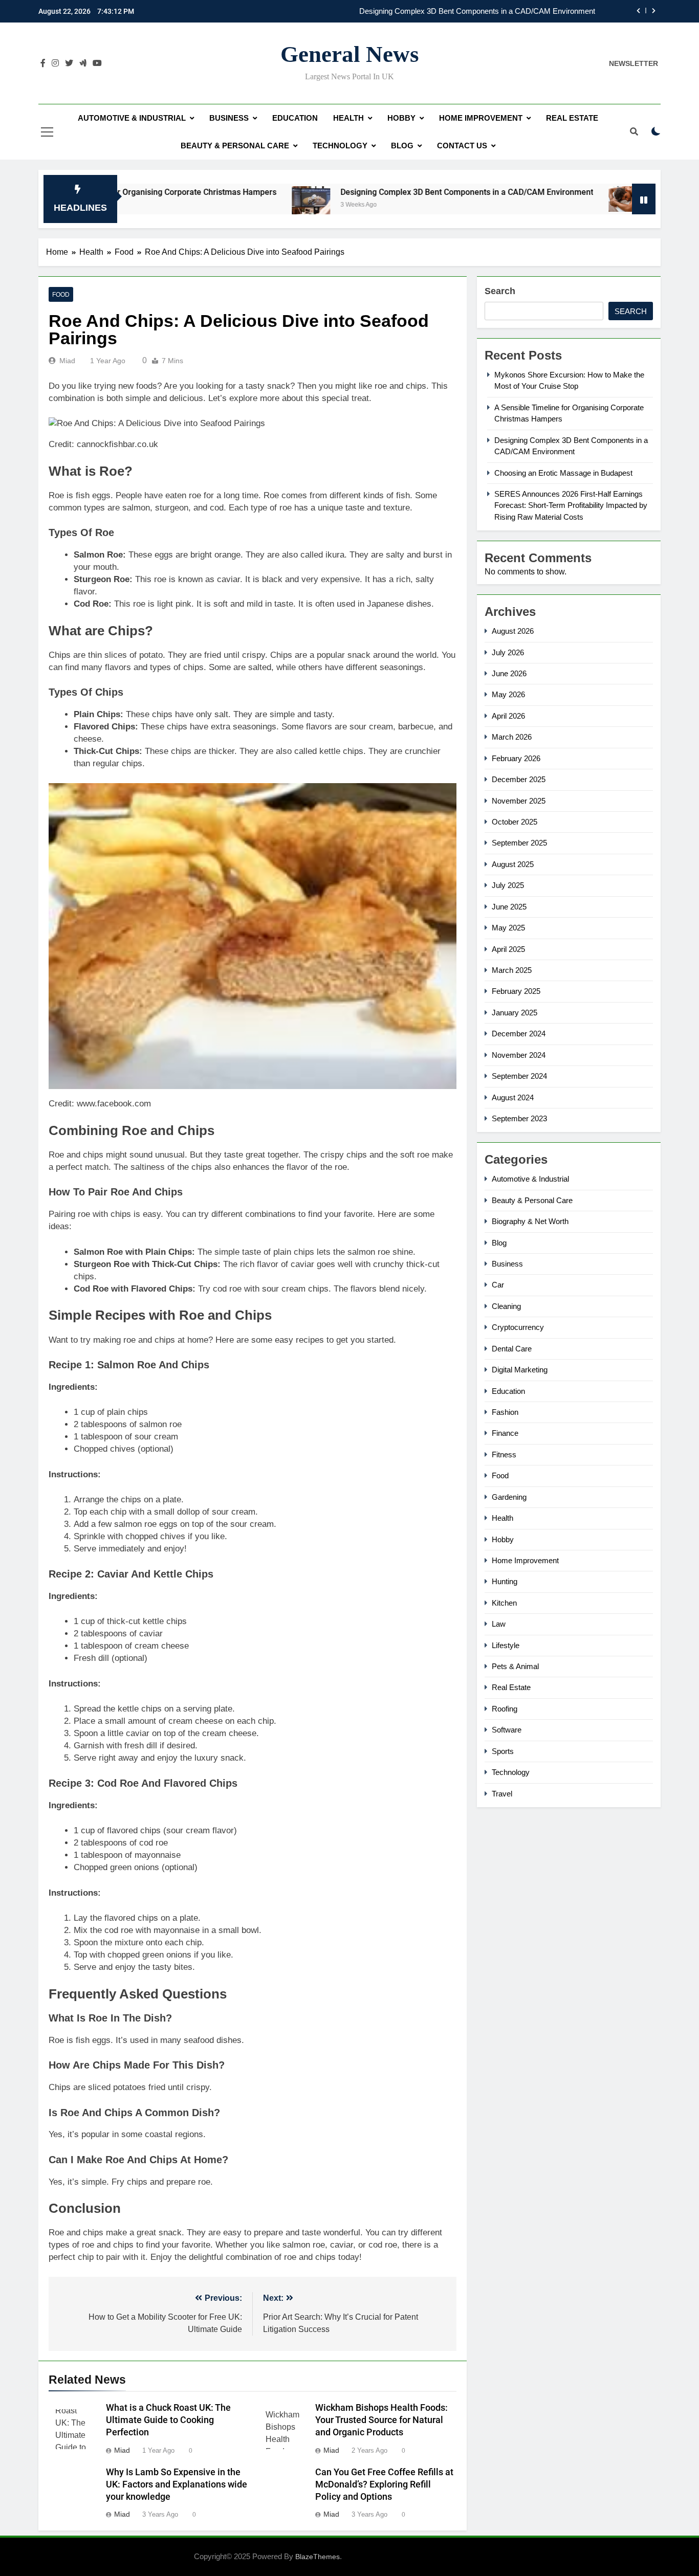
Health (348, 118)
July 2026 (508, 652)
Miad (67, 361)
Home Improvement (481, 118)
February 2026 (516, 758)
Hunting (505, 1581)
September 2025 (519, 843)
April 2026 (508, 716)
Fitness (504, 1454)
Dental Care (512, 1349)
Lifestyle (506, 1645)
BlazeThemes (318, 2557)
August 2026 (513, 631)
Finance (505, 1433)
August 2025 (513, 864)
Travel (502, 1794)
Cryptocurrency (518, 1327)
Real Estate (572, 118)
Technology (340, 146)
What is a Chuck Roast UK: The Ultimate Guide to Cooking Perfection (168, 2420)
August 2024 (513, 1097)
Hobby (401, 118)
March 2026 (512, 737)
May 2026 (508, 694)
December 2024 (519, 1034)
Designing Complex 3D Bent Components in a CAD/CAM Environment (477, 11)
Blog (402, 146)
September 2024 (519, 1076)
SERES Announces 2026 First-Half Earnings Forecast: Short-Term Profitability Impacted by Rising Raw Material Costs (571, 505)
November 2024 (519, 1055)
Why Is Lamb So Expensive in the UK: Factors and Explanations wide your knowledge (177, 2484)
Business (229, 118)
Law (499, 1624)
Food (61, 295)
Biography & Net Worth (530, 1221)
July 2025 (508, 885)
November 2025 (519, 801)
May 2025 (508, 928)
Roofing (505, 1709)
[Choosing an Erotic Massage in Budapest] (554, 199)
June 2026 (509, 673)
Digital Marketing (520, 1370)
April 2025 (508, 949)
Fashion (505, 1412)
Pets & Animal (515, 1666)
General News (350, 54)
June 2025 (509, 907)
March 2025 (512, 970)
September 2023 (519, 1118)
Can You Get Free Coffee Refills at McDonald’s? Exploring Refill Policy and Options (384, 2484)
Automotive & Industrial (132, 118)
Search (500, 291)
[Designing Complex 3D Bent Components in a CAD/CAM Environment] (238, 205)
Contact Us (462, 146)
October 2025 (515, 822)
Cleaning (506, 1306)
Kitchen (504, 1603)
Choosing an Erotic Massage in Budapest (563, 473)
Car (498, 1285)
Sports (503, 1751)
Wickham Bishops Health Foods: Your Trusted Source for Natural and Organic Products (381, 2420)
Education (295, 118)
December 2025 (519, 779)
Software (507, 1730)
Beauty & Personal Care (235, 146)
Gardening (509, 1497)
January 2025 (515, 1013)
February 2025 (516, 991)
